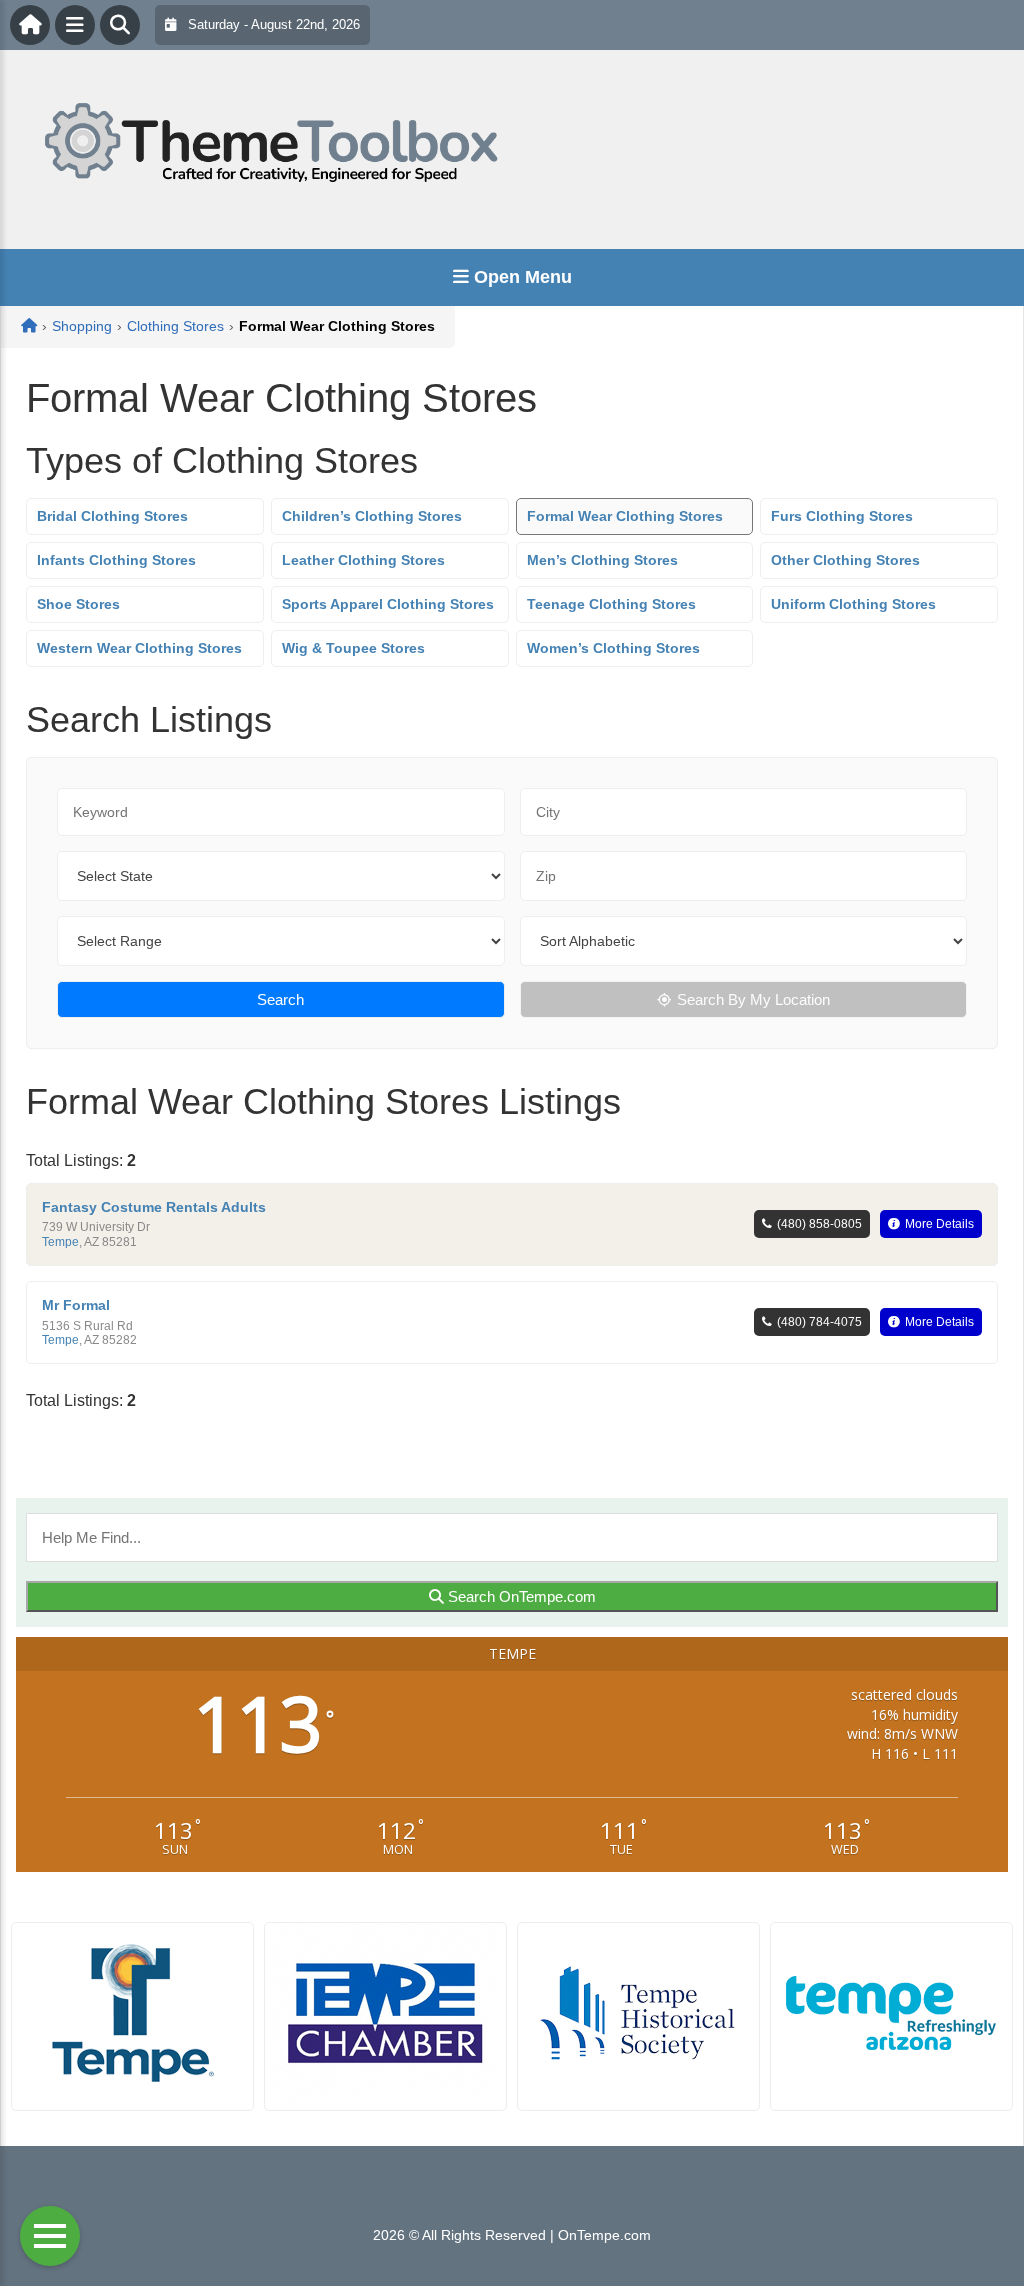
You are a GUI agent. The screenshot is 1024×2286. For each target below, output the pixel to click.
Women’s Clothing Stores (613, 648)
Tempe (60, 1242)
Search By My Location (753, 999)
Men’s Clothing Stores (602, 560)
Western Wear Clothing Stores (139, 648)
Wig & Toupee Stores (353, 648)
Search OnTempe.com (520, 1596)
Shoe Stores (78, 604)
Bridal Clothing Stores (112, 516)
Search (280, 999)
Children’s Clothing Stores (372, 516)
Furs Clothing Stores (842, 516)
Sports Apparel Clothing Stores (388, 604)
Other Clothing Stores (845, 560)
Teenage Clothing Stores (611, 604)
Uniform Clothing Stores (853, 604)
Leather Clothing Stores (363, 560)
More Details (939, 1224)
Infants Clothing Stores (116, 560)
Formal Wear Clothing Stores (625, 516)
